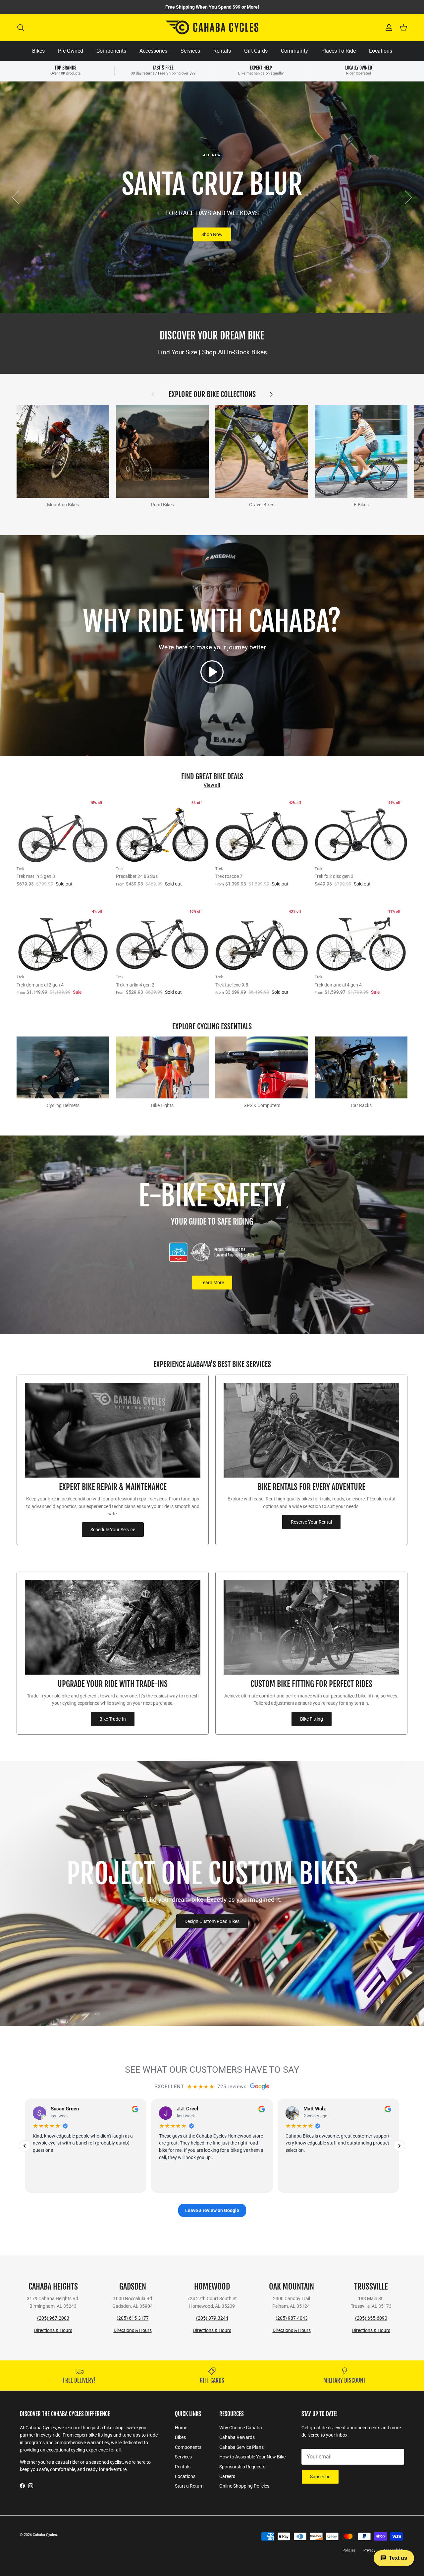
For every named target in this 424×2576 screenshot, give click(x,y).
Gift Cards (256, 51)
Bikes (38, 51)
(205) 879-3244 (212, 2318)
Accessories (153, 51)
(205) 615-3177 (133, 2318)
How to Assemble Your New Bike (252, 2457)
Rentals (222, 51)
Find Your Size (177, 352)
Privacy (369, 2550)
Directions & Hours (53, 2330)
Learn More (212, 1283)
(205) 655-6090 (371, 2318)
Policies (349, 2550)
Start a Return (189, 2486)
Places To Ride (339, 51)
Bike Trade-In (113, 1719)
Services (190, 51)
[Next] (399, 2146)
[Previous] (25, 2146)
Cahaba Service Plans (241, 2447)
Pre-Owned (71, 51)
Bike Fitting (312, 1719)
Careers (227, 2476)
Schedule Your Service (113, 1530)
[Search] (21, 27)
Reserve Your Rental (311, 1522)
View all (212, 785)
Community (294, 51)
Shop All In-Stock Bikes (235, 352)
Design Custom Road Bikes (212, 1921)
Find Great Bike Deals (212, 776)
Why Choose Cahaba (241, 2428)
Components (111, 51)
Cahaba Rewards (237, 2437)
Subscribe (320, 2477)
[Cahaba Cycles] (212, 27)
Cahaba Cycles (45, 2535)
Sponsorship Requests (242, 2467)
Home (181, 2428)
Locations (381, 51)
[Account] (388, 27)
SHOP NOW (212, 234)
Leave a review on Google (212, 2210)
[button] (212, 672)
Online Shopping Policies (244, 2486)
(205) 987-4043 (292, 2318)
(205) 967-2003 (53, 2318)
